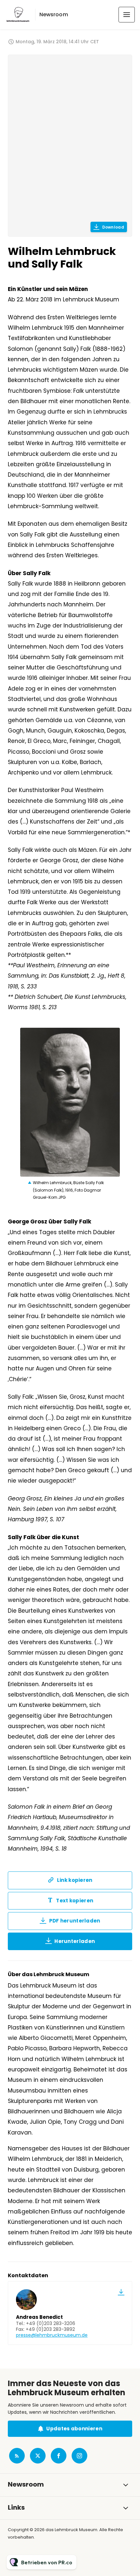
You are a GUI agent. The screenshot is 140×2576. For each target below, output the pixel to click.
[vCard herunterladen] (121, 2292)
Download (113, 227)
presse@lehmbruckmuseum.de (52, 2335)
